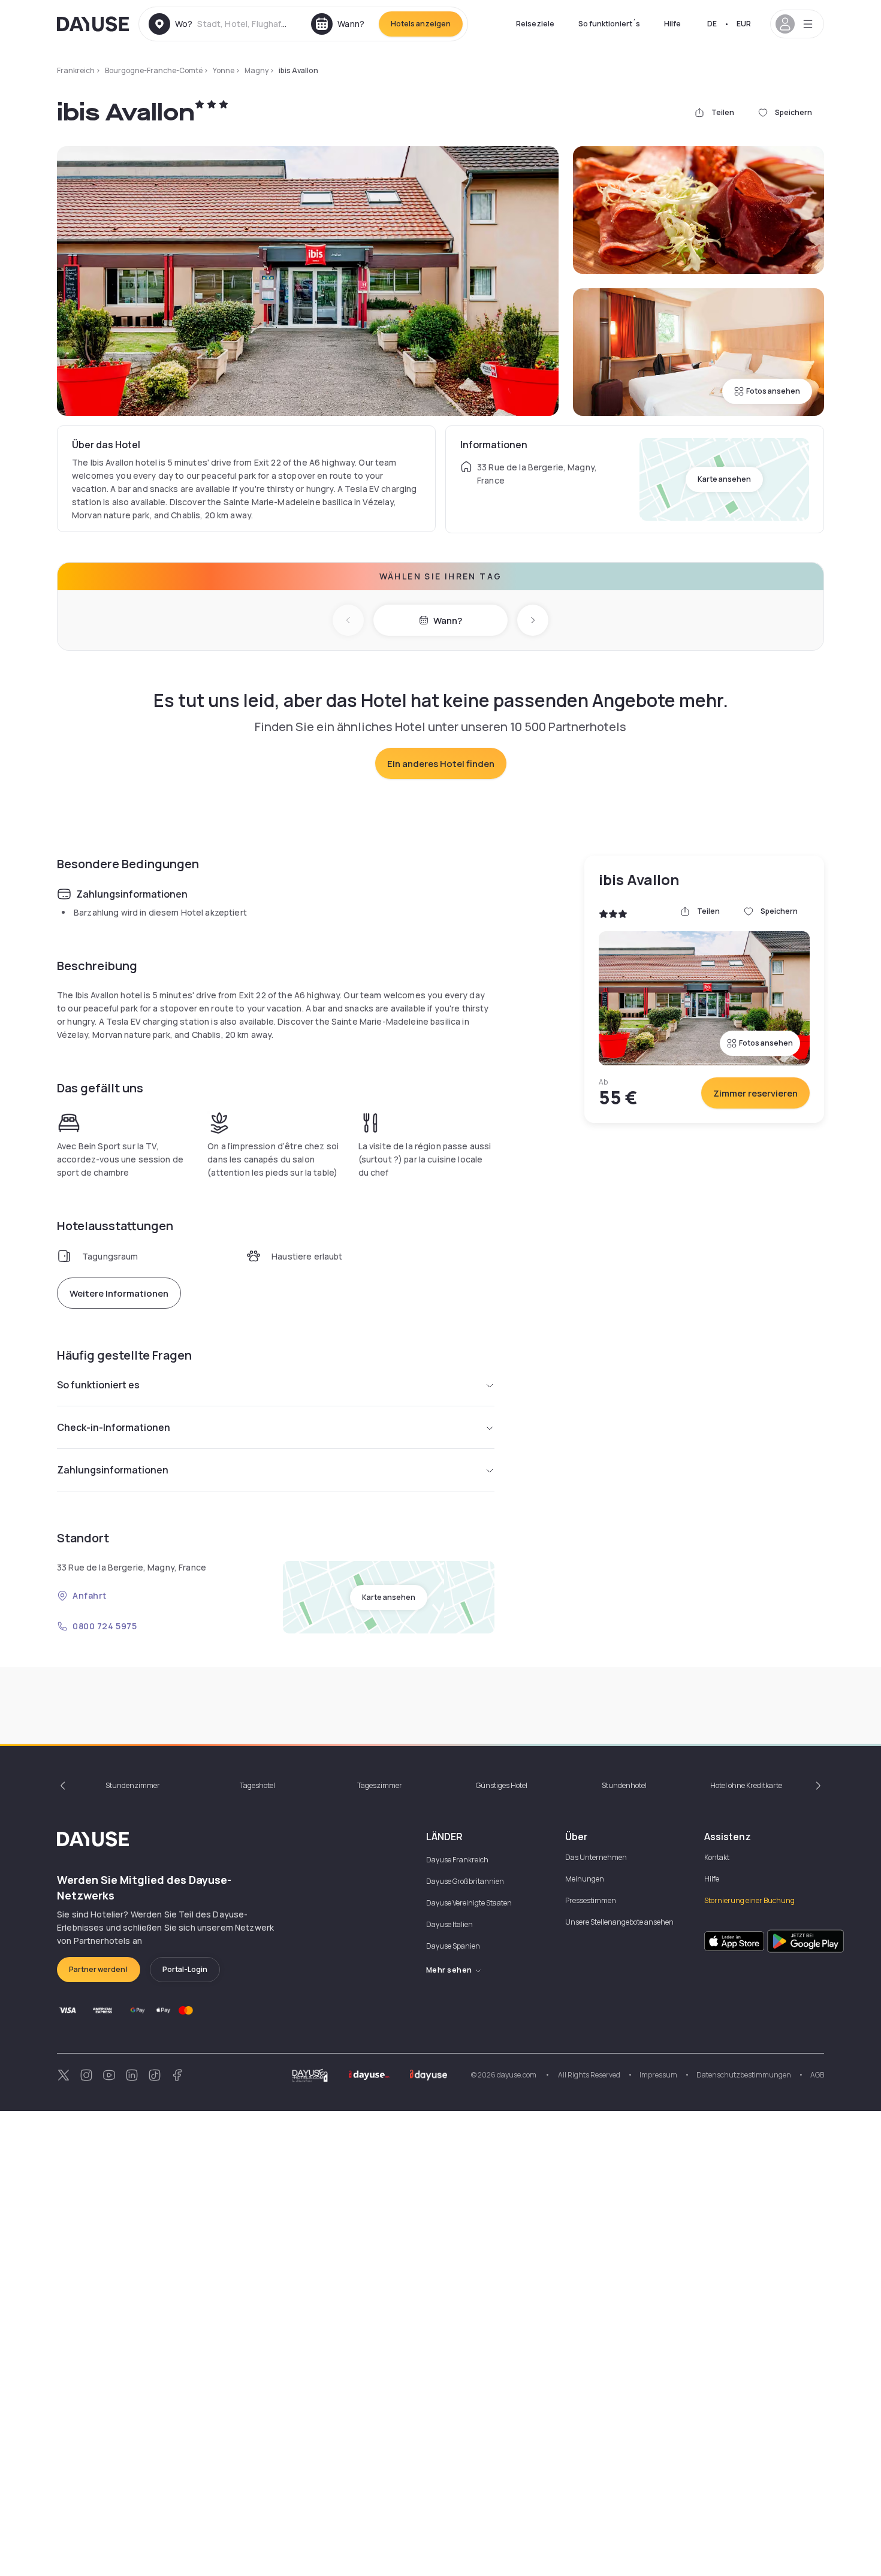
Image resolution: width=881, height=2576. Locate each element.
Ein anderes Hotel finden (441, 764)
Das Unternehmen (596, 1857)
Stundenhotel (624, 1785)
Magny (257, 70)
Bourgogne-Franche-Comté (154, 70)
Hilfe (672, 24)
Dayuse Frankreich (457, 1860)
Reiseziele (535, 24)
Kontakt (717, 1857)
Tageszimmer (380, 1785)
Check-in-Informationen (114, 1427)
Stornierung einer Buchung (749, 1900)
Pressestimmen (591, 1900)
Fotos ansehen (773, 391)
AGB (817, 2075)
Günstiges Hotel (502, 1785)
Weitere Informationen (119, 1293)
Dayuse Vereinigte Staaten (469, 1903)
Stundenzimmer (133, 1785)
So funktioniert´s (609, 24)
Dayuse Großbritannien (465, 1881)
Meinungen (585, 1879)
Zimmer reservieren (755, 1093)
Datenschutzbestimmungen (744, 2075)
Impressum (658, 2075)
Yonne (224, 70)
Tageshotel (257, 1785)
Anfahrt (90, 1595)
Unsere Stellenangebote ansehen (619, 1922)
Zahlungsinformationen (113, 1470)
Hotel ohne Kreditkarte (746, 1785)
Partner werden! (99, 1969)
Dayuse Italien (449, 1924)
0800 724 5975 (105, 1626)
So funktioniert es (98, 1385)
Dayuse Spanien (453, 1946)
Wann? (448, 620)
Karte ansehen (724, 479)
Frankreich (76, 70)
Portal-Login (185, 1969)
